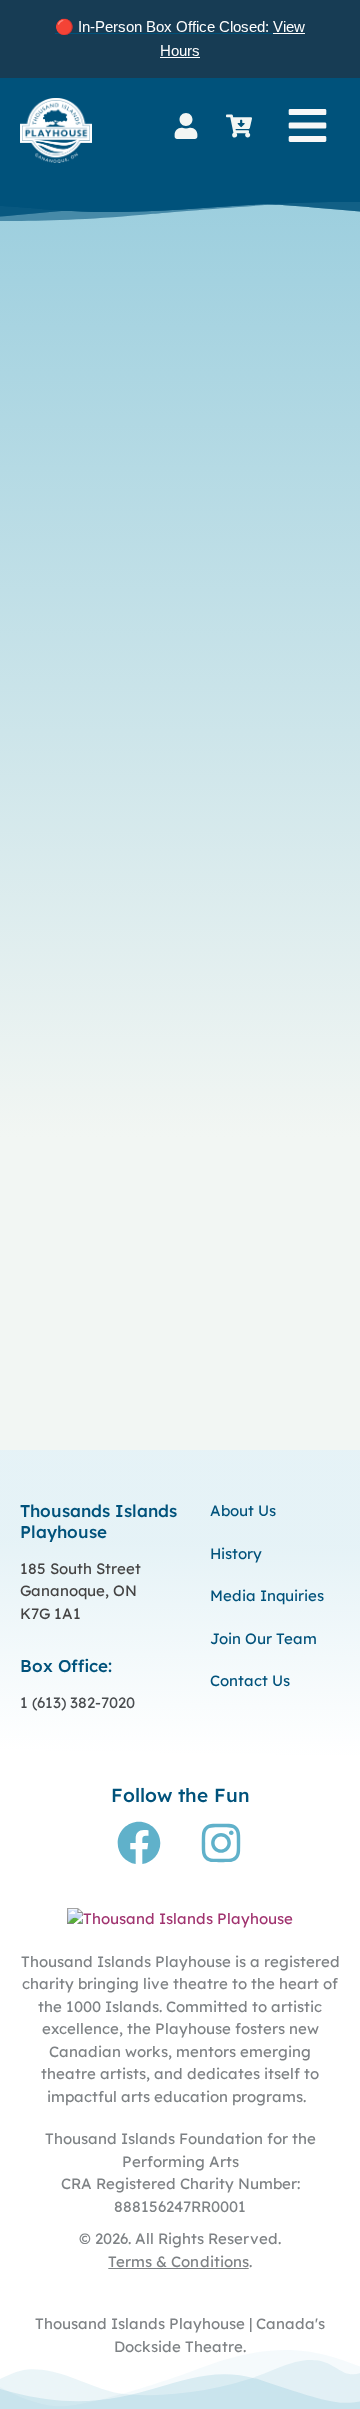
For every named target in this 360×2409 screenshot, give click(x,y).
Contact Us (250, 1680)
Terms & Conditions (178, 2261)
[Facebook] (139, 1843)
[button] (307, 125)
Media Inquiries (267, 1595)
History (236, 1553)
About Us (243, 1510)
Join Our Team (263, 1638)
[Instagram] (221, 1843)
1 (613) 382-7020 (77, 1702)
